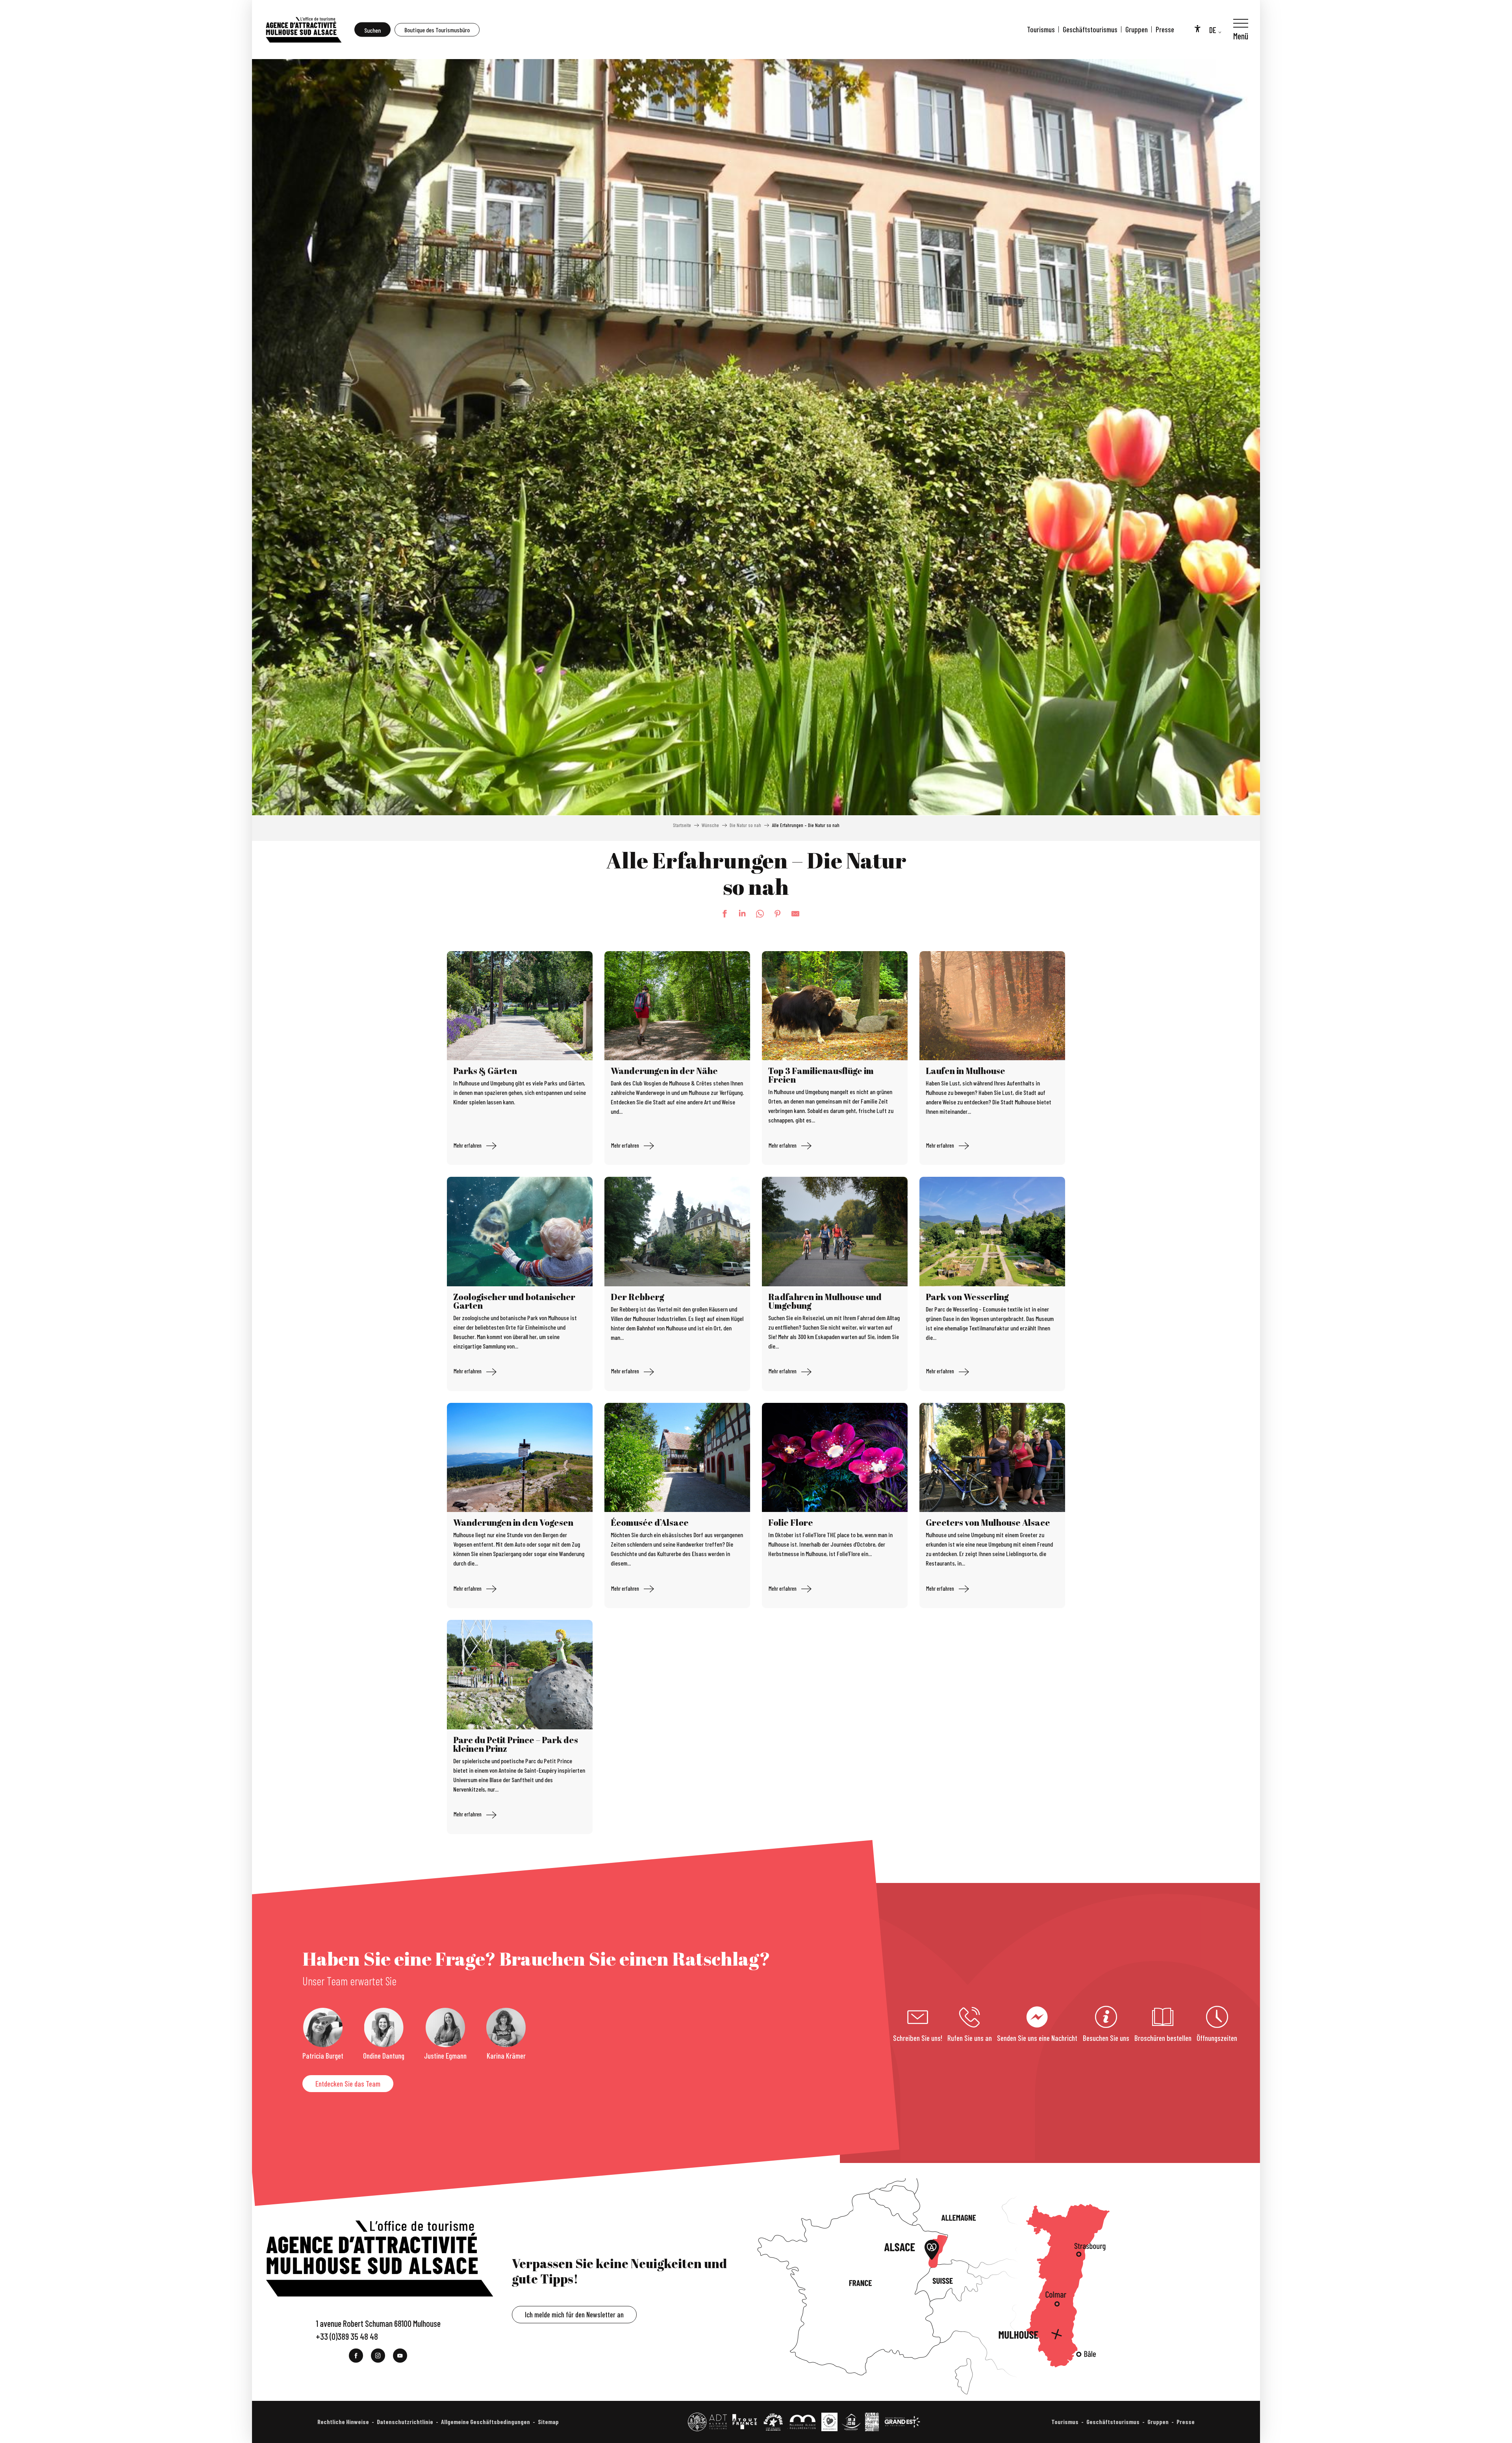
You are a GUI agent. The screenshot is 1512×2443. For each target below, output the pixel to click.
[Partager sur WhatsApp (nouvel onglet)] (756, 914)
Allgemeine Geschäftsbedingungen (485, 2422)
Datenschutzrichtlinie (405, 2422)
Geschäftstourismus (1090, 29)
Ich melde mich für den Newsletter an (574, 2314)
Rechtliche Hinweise (343, 2422)
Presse (1165, 29)
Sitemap (548, 2422)
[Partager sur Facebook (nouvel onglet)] (721, 914)
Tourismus (1041, 29)
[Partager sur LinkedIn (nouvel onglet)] (738, 914)
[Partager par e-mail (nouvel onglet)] (791, 914)
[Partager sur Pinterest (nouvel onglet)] (774, 914)
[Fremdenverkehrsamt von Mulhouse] (303, 30)
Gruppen (1137, 29)
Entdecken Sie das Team (348, 2084)
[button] (372, 30)
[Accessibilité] (1197, 28)
